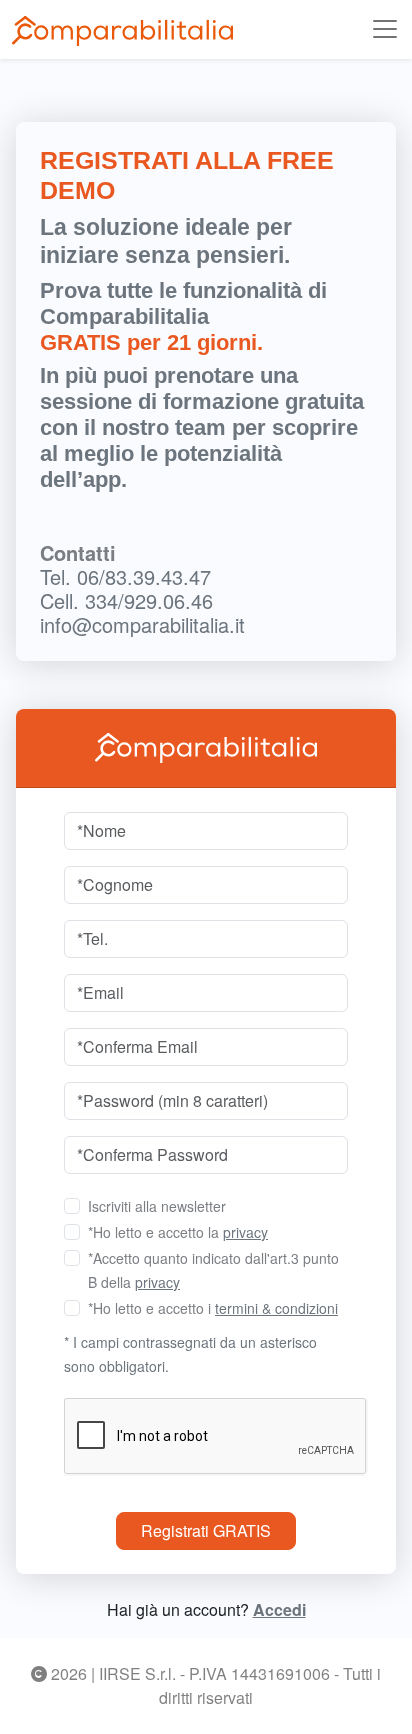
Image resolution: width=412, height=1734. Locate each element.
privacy (245, 1232)
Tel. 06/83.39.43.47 (125, 576)
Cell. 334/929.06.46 (126, 600)
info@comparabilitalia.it (142, 624)
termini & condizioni (276, 1308)
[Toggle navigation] (385, 29)
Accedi (279, 1609)
